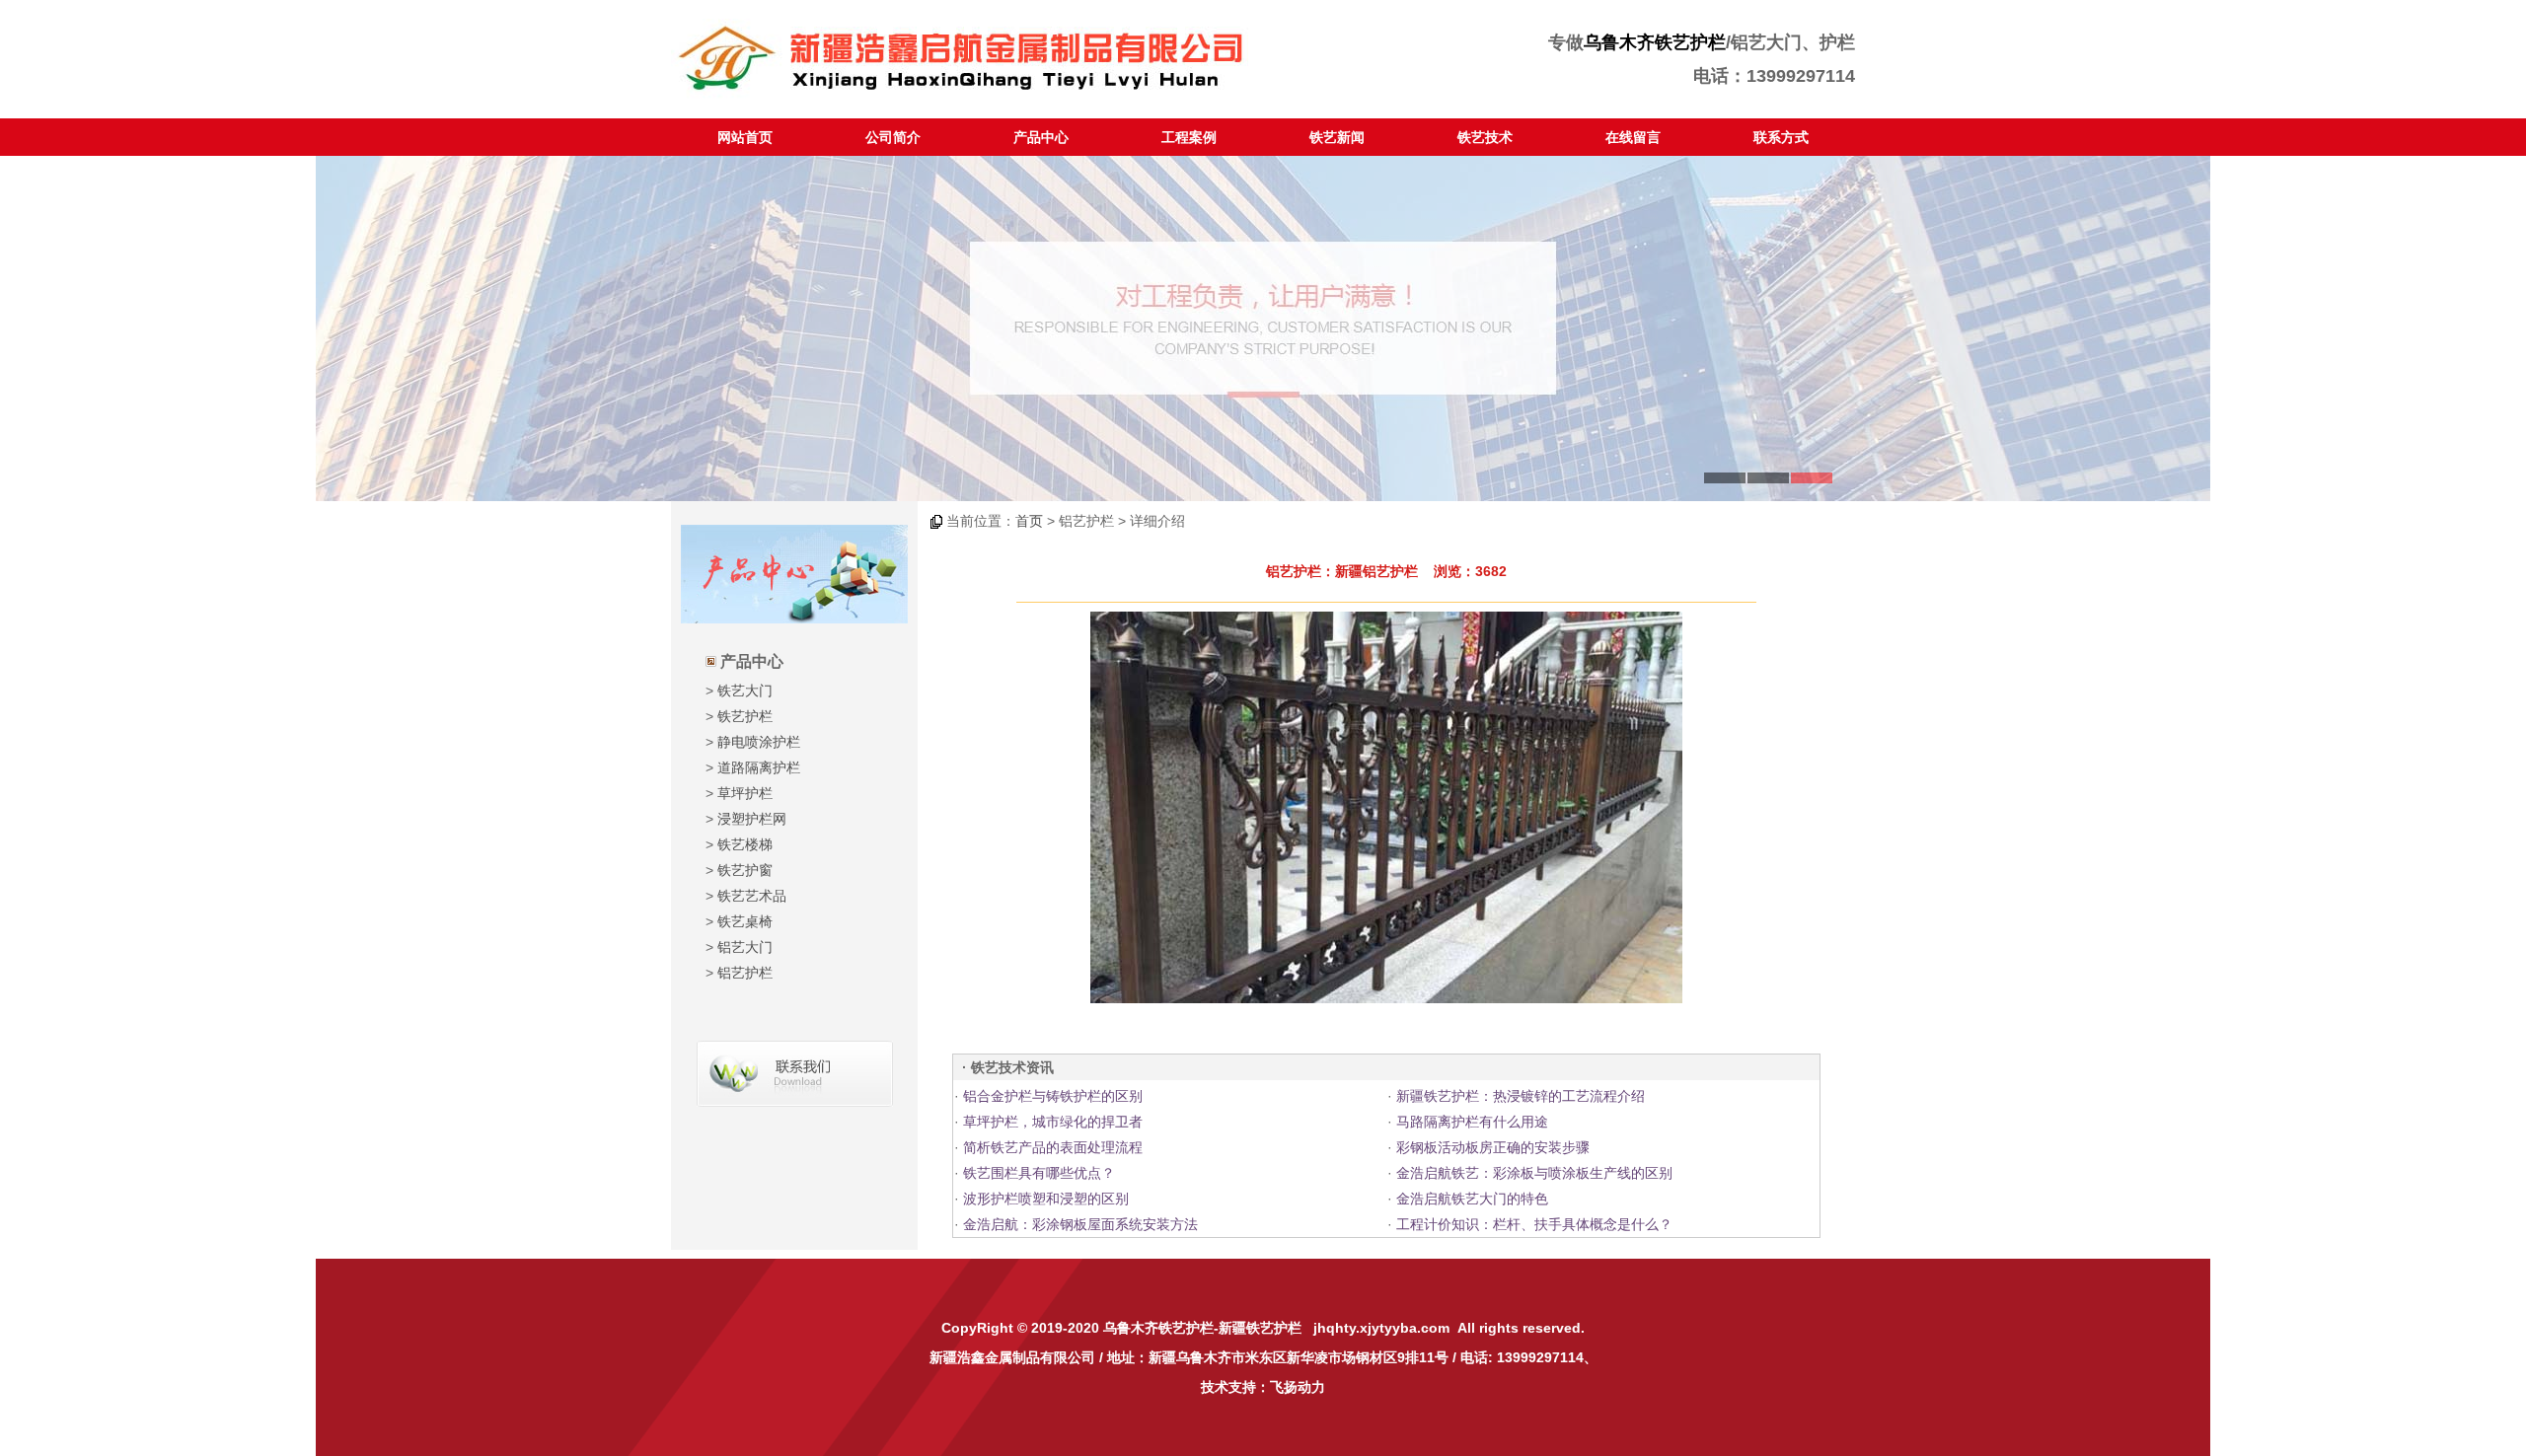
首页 (1029, 521)
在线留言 (1633, 137)
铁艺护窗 (745, 870)
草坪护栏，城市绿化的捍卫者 (1053, 1122)
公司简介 (893, 137)
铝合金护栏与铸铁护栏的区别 (1053, 1096)
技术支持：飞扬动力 (1263, 1387)
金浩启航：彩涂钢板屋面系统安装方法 (1080, 1224)
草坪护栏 (745, 793)
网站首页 (745, 137)
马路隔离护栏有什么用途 (1472, 1122)
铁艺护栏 (745, 716)
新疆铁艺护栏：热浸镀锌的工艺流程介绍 (1521, 1096)
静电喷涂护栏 (759, 742)
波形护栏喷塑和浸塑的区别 (1046, 1199)
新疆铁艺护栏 (1260, 1328)
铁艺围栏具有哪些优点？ (1039, 1173)
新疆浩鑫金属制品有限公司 (1012, 1357)
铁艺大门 (745, 691)
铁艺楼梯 (745, 844)
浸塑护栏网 (752, 819)
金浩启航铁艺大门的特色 (1472, 1199)
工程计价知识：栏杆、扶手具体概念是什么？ (1534, 1224)
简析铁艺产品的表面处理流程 (1053, 1147)
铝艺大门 (745, 947)
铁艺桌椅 (745, 921)
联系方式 (1781, 137)
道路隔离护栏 (759, 767)
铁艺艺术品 (752, 896)
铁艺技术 (1485, 137)
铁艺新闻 (1337, 137)
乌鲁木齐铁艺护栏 (1655, 42)
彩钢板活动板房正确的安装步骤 (1493, 1147)
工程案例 (1189, 137)
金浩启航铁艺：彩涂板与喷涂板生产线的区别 (1534, 1173)
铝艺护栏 (745, 973)
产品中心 (1041, 137)
